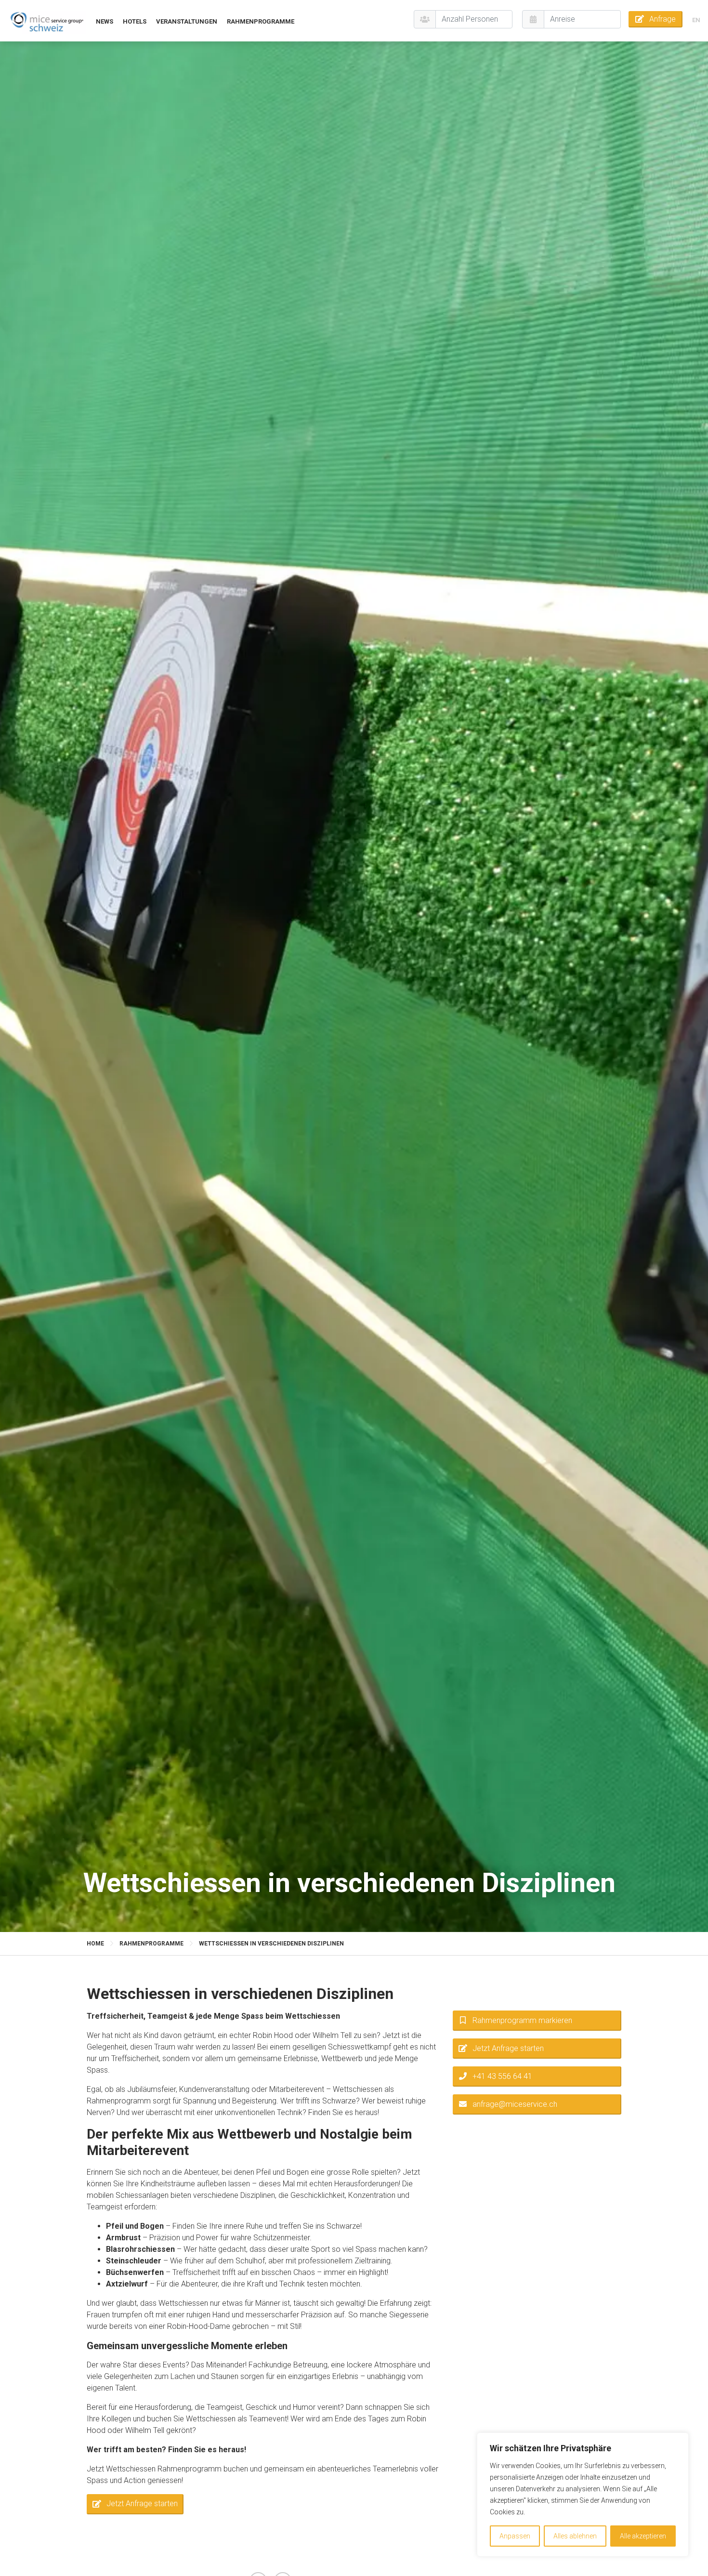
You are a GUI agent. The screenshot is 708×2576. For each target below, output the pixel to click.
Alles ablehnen (575, 2536)
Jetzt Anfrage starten (142, 2504)
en (696, 20)
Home (95, 1944)
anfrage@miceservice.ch (515, 2104)
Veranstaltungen (187, 21)
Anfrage (662, 19)
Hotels (135, 21)
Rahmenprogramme (261, 21)
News (105, 21)
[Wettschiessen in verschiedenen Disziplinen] (47, 21)
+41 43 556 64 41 (502, 2076)
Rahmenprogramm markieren (522, 2020)
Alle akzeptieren (643, 2536)
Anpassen (515, 2536)
